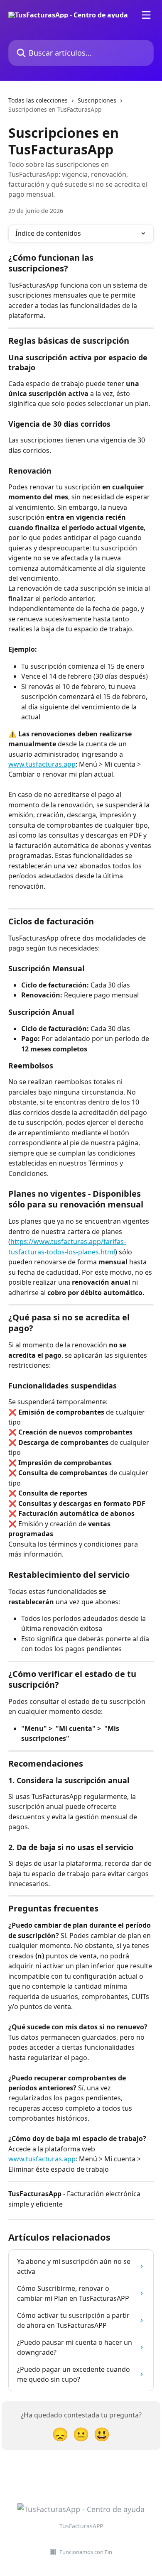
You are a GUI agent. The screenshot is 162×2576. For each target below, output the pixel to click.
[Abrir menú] (146, 15)
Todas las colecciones (38, 100)
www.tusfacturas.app (42, 764)
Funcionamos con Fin (86, 2552)
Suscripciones (97, 100)
